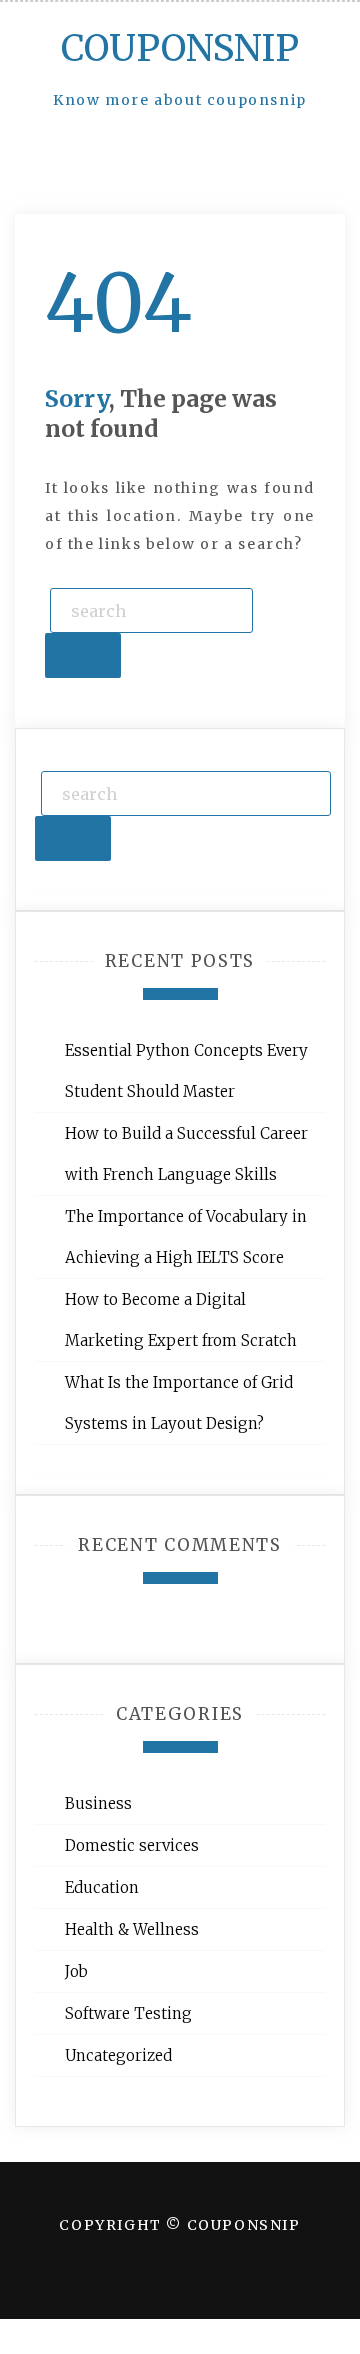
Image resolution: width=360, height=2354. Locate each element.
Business (98, 1803)
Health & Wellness (132, 1929)
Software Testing (128, 2013)
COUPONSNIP (180, 48)
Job (76, 1971)
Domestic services (132, 1845)
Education (102, 1887)
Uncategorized (118, 2055)
